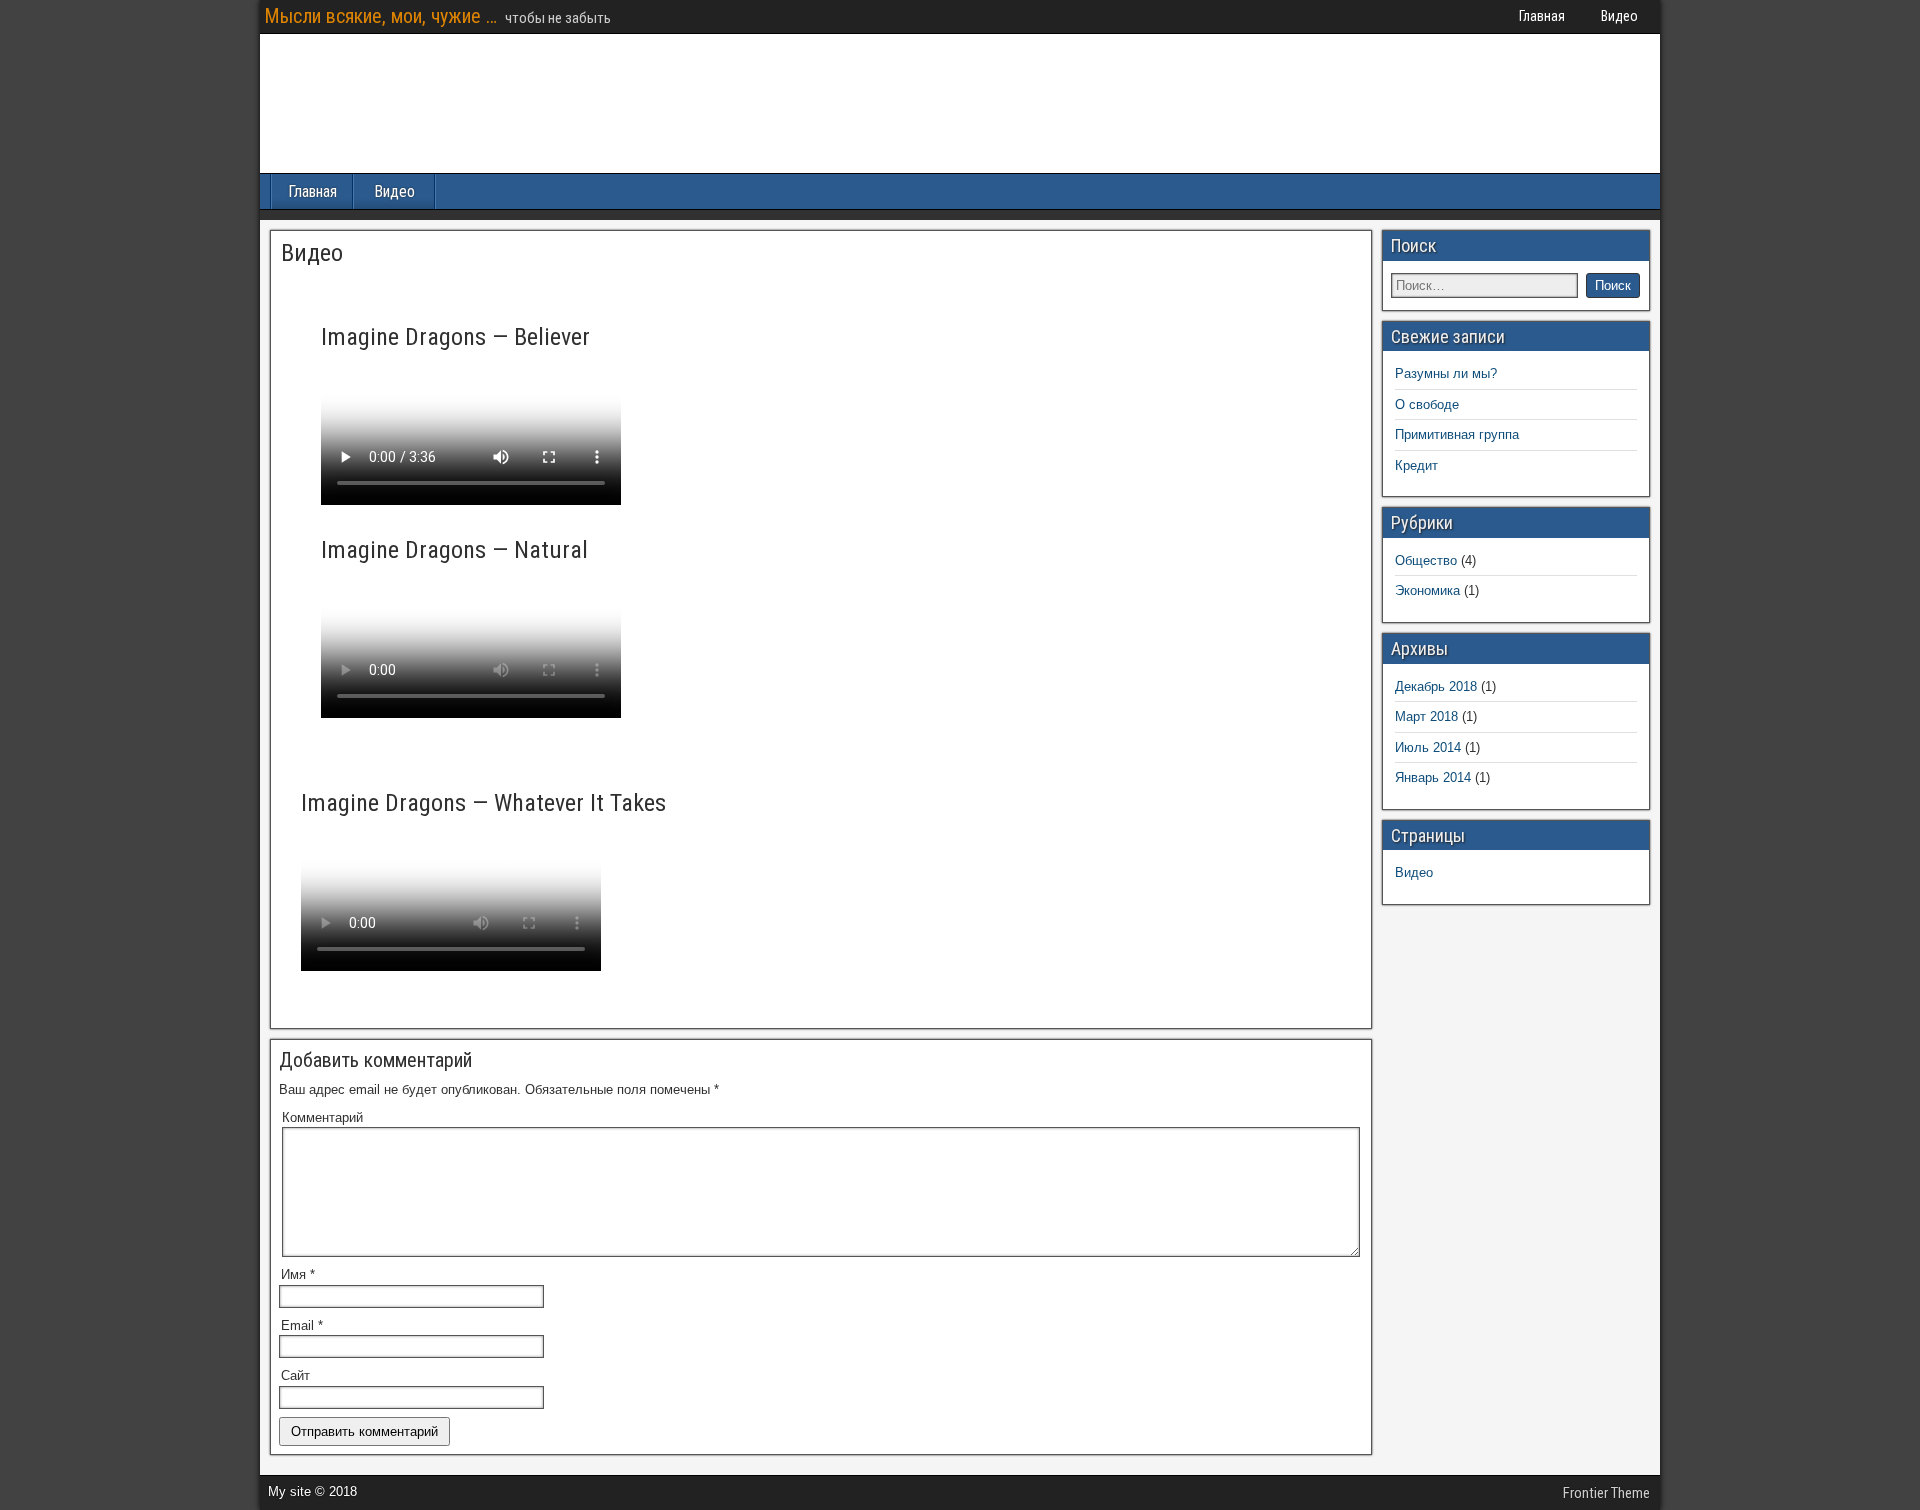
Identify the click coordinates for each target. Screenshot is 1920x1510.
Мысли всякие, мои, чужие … (380, 16)
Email (302, 1325)
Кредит (1416, 465)
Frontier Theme (1606, 1493)
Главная (1542, 16)
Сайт (295, 1375)
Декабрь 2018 (1436, 686)
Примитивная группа (1457, 434)
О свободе (1427, 404)
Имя (298, 1274)
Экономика (1427, 590)
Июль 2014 (1428, 747)
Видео (1619, 16)
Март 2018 (1426, 716)
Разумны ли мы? (1446, 373)
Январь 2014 (1433, 777)
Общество (1426, 560)
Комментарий (322, 1117)
